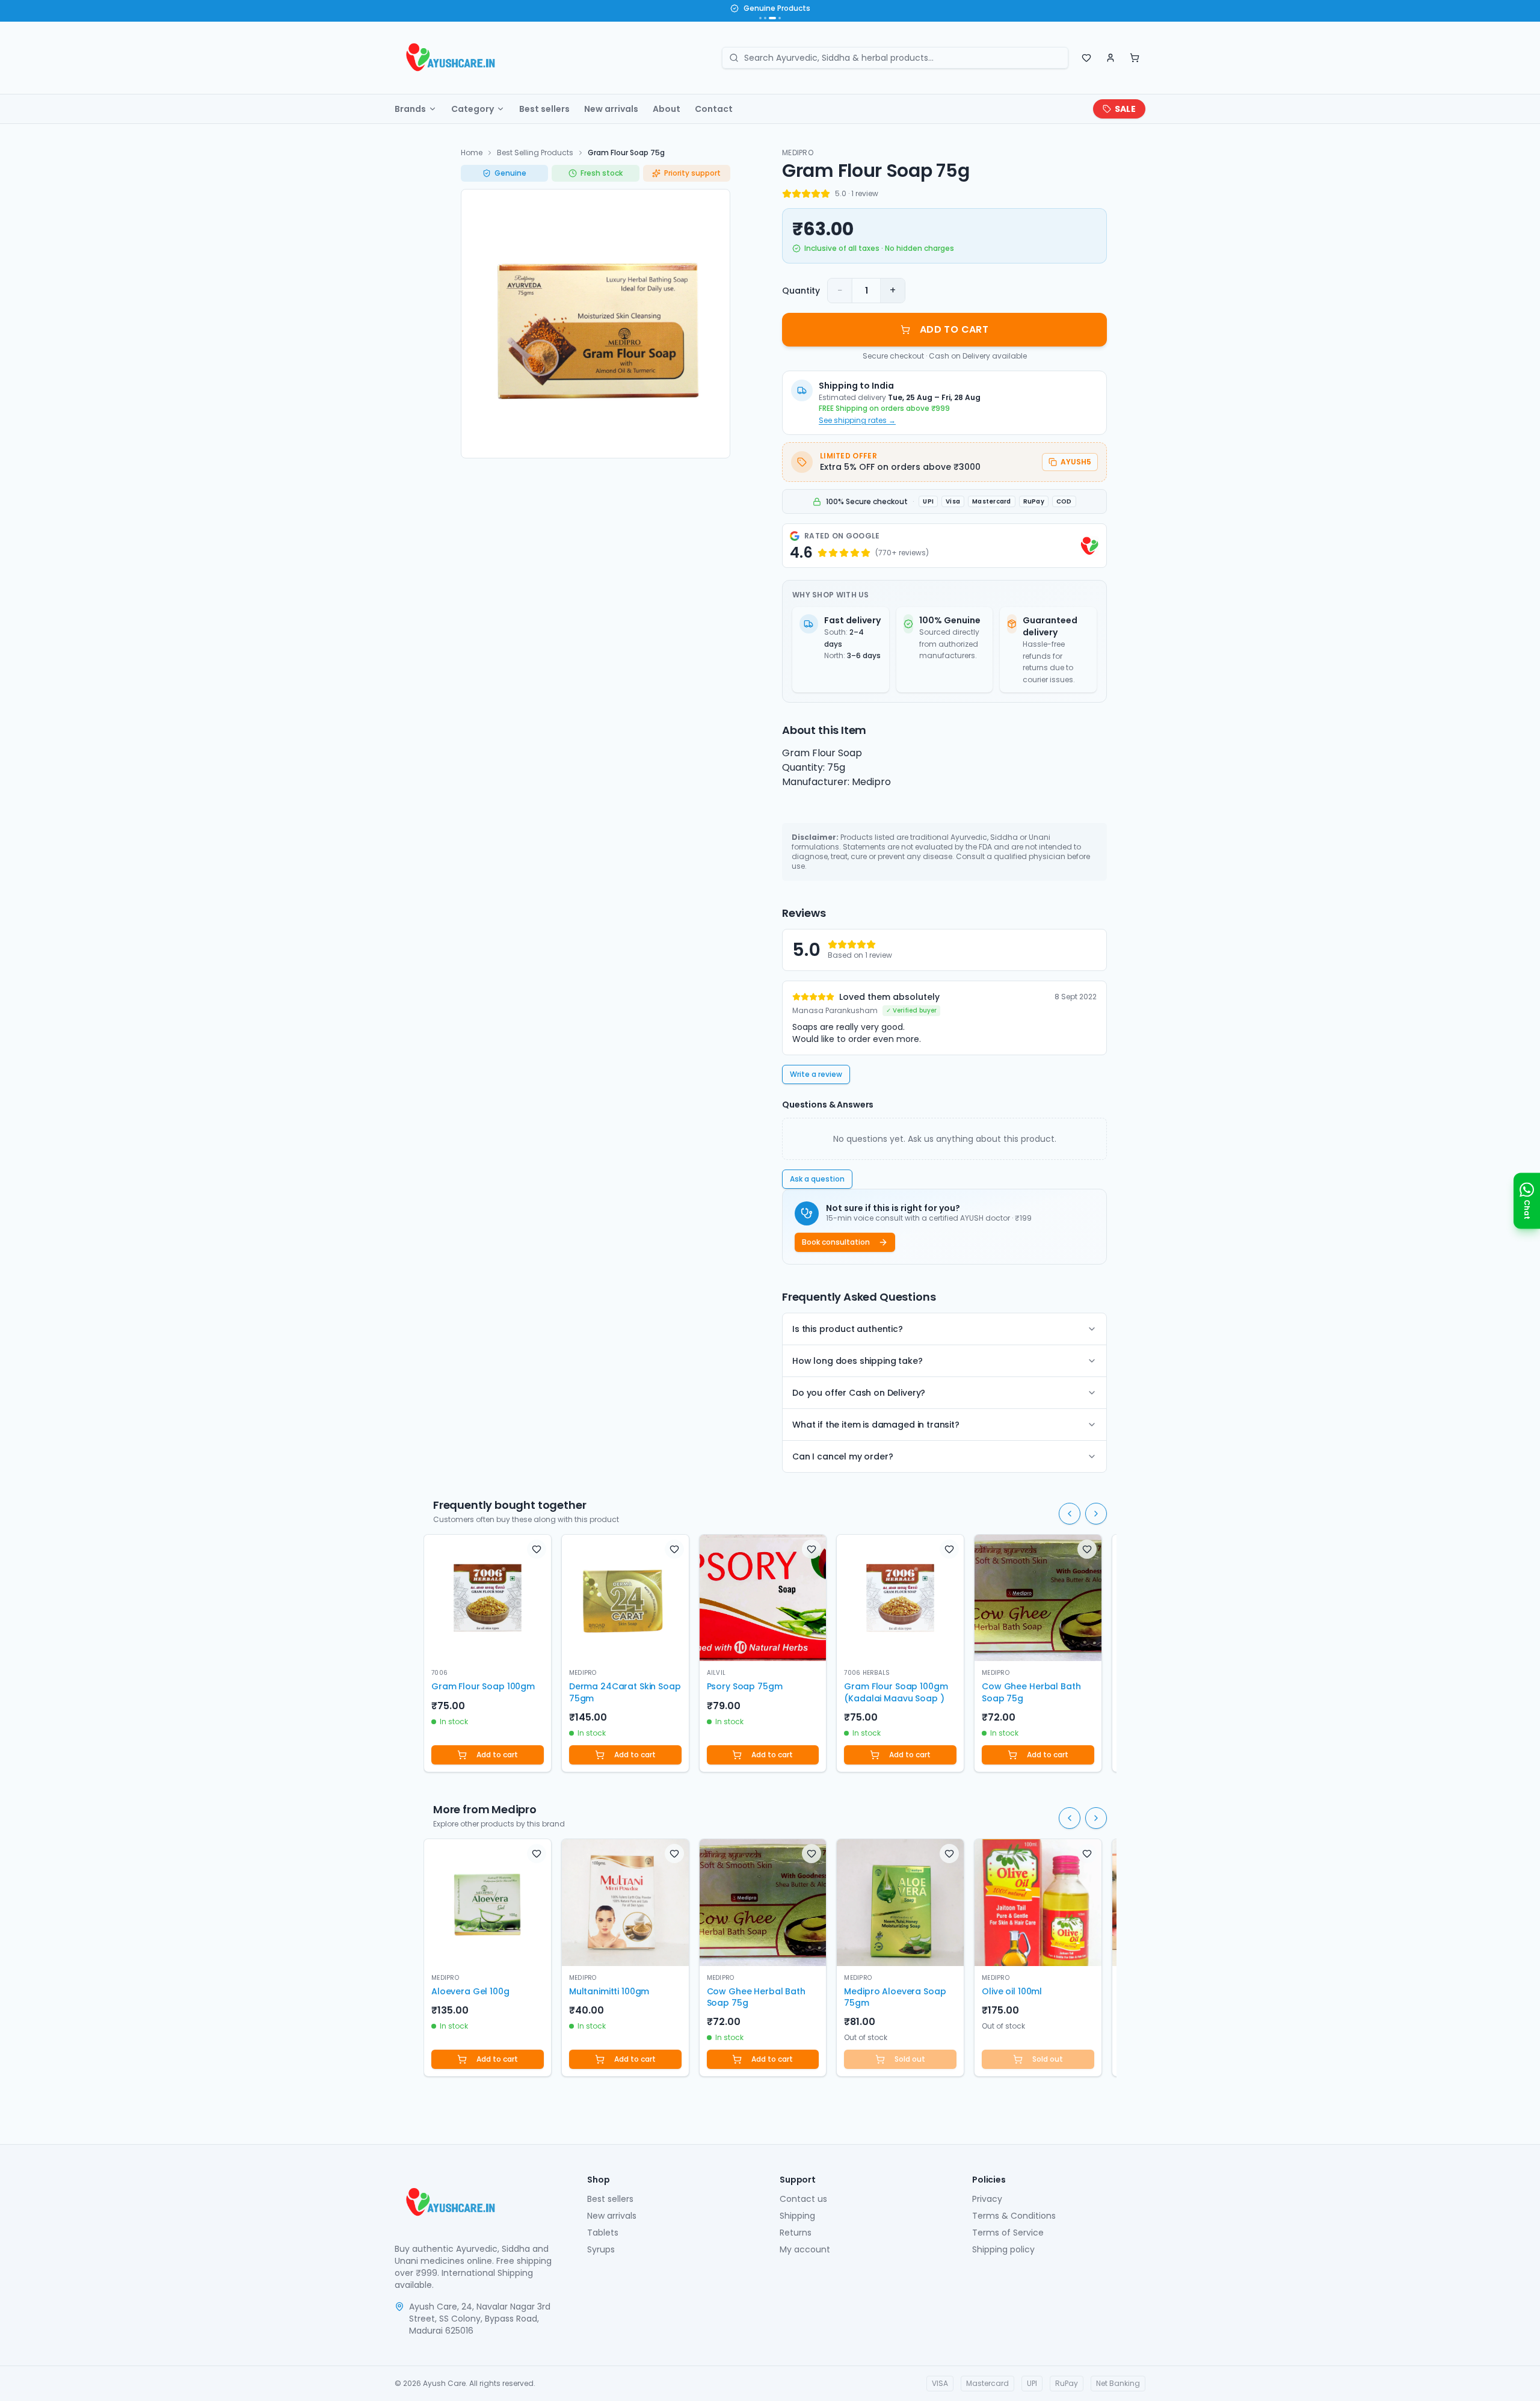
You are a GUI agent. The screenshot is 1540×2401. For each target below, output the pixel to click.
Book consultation (836, 1242)
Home (472, 153)
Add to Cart (954, 329)
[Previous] (1070, 1514)
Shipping (797, 2216)
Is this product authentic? (848, 1329)
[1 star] (787, 194)
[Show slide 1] (760, 18)
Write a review (816, 1074)
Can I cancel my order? (842, 1456)
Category (473, 109)
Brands (410, 109)
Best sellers (544, 109)
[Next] (1096, 1514)
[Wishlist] (1086, 58)
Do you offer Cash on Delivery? (859, 1393)
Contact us (803, 2199)
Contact (714, 109)
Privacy (987, 2199)
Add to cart (497, 1755)
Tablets (603, 2233)
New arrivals (611, 109)
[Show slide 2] (765, 18)
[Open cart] (1135, 58)
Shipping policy (1003, 2249)
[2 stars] (796, 194)
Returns (796, 2233)
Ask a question (817, 1179)
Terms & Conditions (1014, 2216)
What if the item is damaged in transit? (876, 1425)
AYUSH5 (1076, 462)
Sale (1125, 109)
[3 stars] (806, 194)
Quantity (801, 291)
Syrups (601, 2249)
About (667, 109)
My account (805, 2249)
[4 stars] (816, 194)
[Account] (1110, 58)
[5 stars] (825, 194)
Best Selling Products (535, 153)
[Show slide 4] (777, 18)
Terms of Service (1008, 2233)
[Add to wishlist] (537, 1549)
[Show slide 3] (770, 18)
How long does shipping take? (858, 1361)
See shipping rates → (857, 421)
